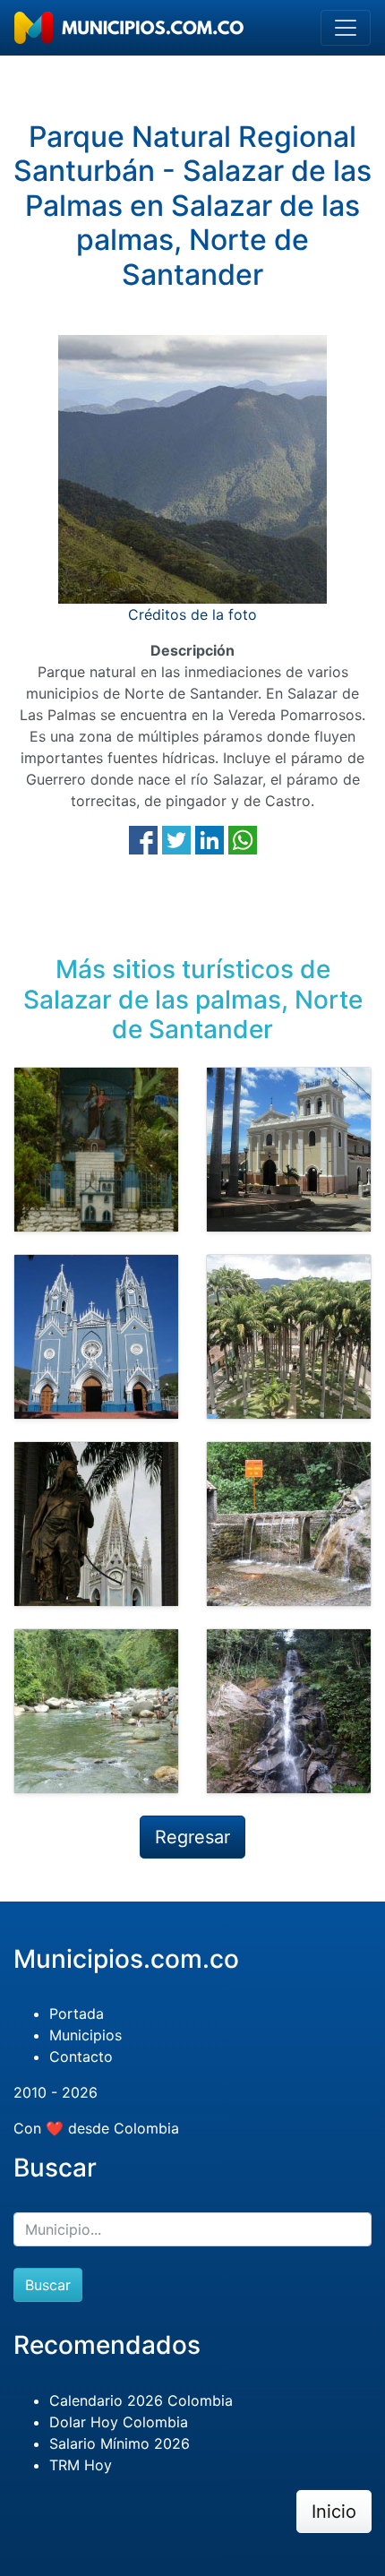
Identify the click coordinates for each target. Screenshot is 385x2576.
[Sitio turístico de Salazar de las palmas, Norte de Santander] (96, 1150)
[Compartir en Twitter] (176, 838)
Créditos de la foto (192, 614)
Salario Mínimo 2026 (120, 2443)
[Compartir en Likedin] (210, 838)
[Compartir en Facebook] (143, 838)
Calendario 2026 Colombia (141, 2400)
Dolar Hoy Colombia (119, 2422)
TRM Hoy (81, 2465)
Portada (77, 2014)
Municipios (86, 2035)
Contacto (81, 2057)
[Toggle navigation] (346, 28)
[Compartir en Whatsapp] (243, 838)
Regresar (192, 1837)
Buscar (48, 2285)
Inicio (334, 2512)
